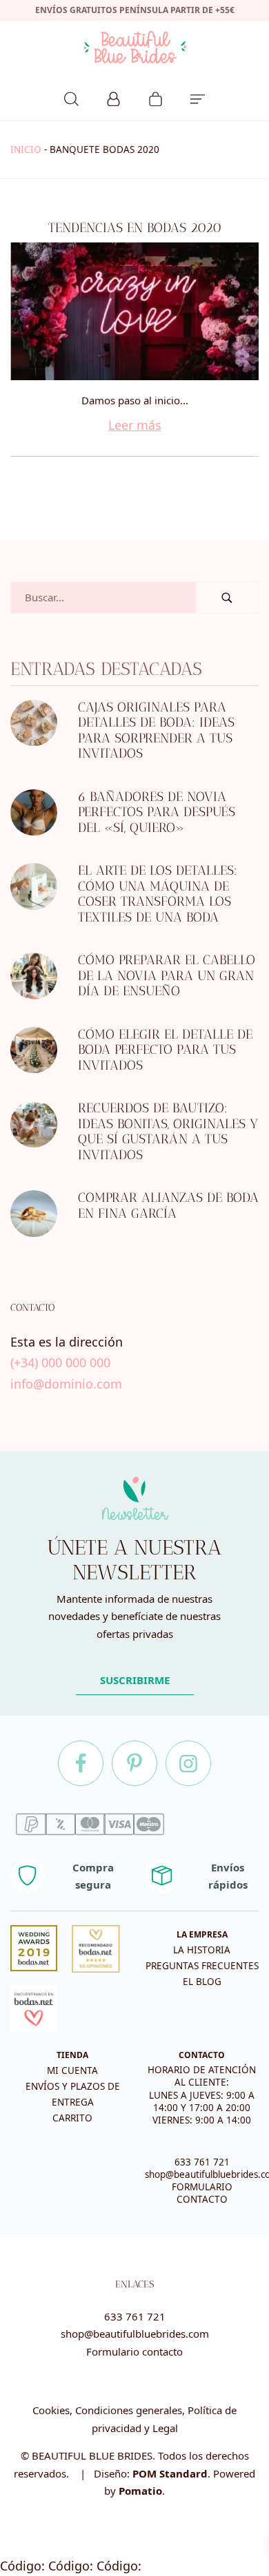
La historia (202, 1950)
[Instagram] (188, 1763)
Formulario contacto (134, 2351)
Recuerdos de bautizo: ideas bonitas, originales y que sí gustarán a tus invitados (168, 1131)
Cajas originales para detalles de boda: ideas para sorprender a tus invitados (156, 730)
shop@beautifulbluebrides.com (135, 2334)
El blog (202, 1982)
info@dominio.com (66, 1384)
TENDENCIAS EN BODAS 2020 (135, 228)
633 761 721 (202, 2162)
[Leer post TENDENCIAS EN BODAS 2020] (134, 311)
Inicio (26, 149)
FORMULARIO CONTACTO (202, 2193)
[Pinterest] (134, 1763)
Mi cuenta (72, 2070)
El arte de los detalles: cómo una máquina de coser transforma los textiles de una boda (158, 894)
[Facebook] (81, 1763)
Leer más (135, 425)
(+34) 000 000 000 (60, 1362)
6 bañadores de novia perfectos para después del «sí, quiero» (157, 812)
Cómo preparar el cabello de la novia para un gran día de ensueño (167, 975)
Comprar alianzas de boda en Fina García (168, 1205)
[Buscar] (71, 97)
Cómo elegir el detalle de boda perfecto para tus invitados (165, 1050)
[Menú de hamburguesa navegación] (198, 97)
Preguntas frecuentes (202, 1966)
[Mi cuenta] (113, 97)
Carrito (72, 2118)
